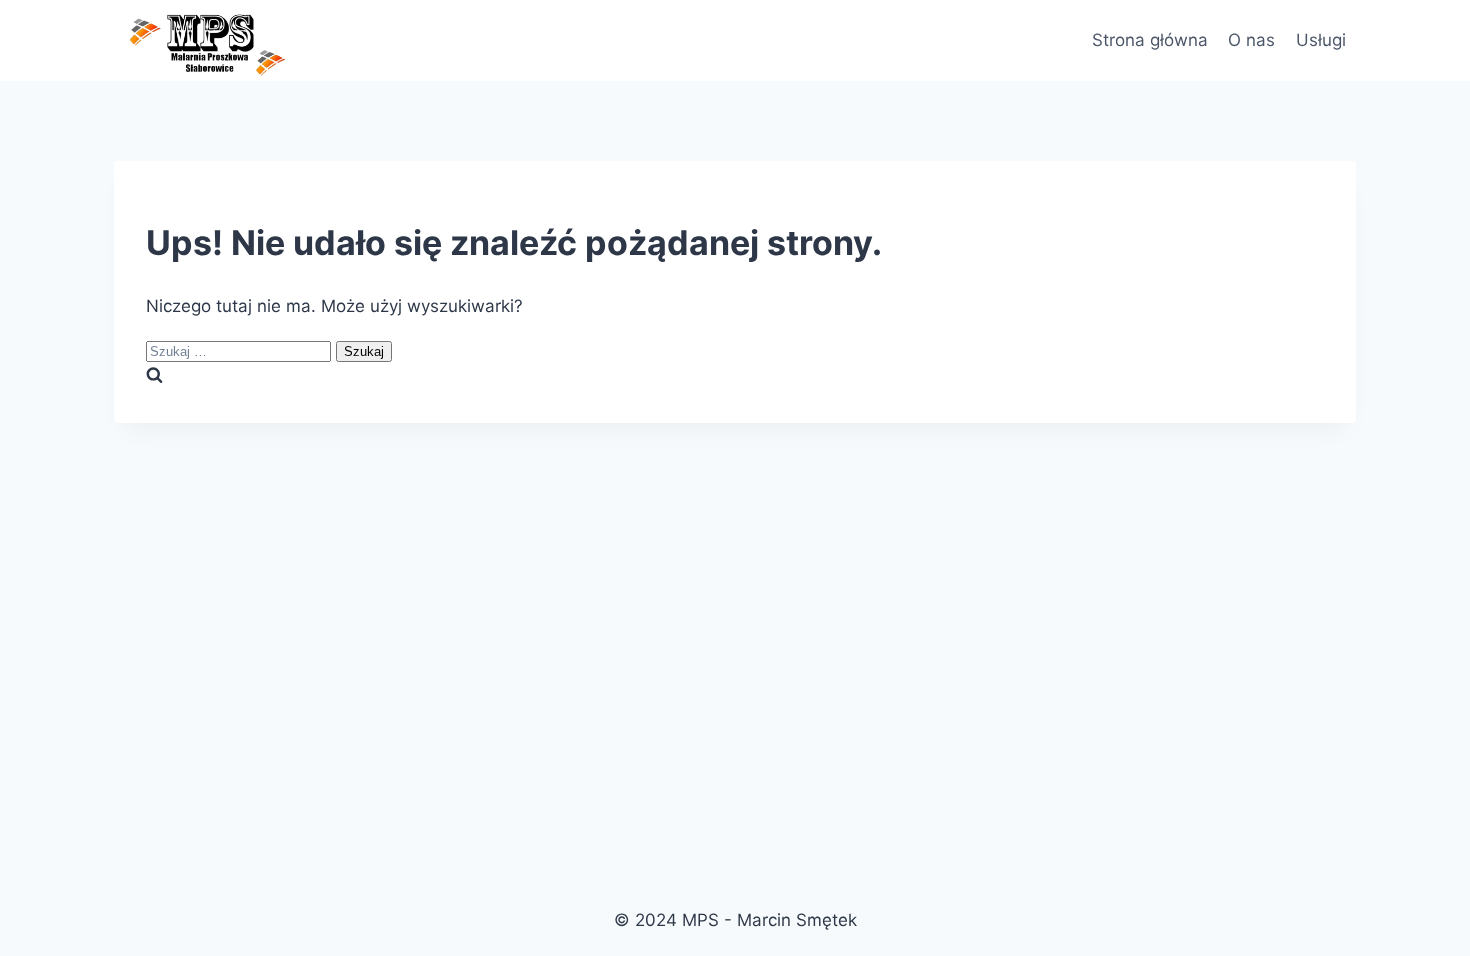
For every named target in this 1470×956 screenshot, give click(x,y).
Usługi (1321, 40)
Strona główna (1150, 40)
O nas (1251, 40)
